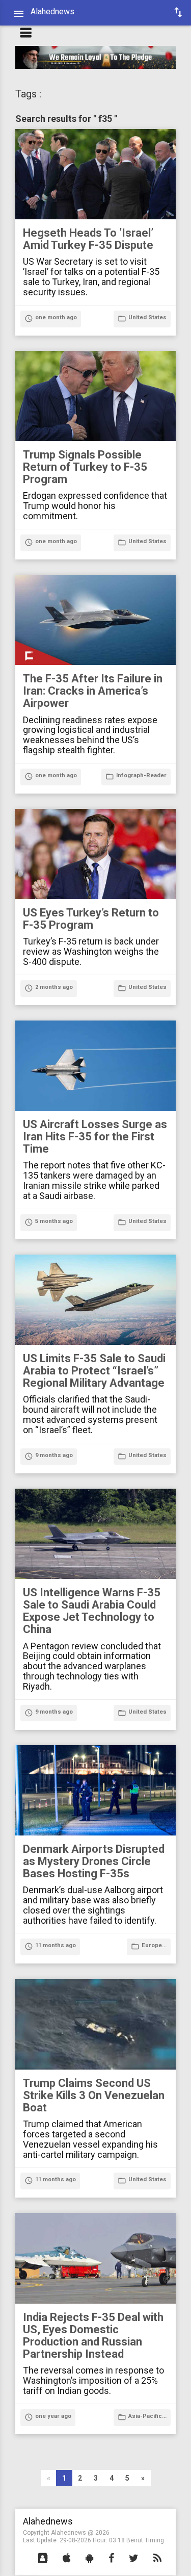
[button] (43, 2559)
